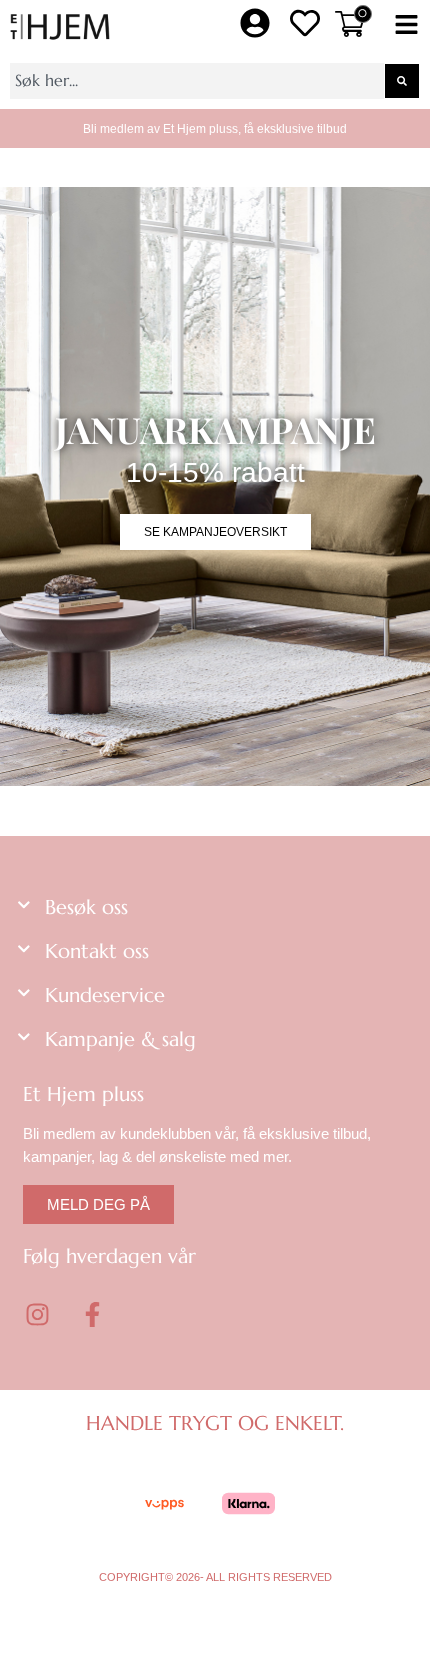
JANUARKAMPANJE (215, 429)
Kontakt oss (97, 951)
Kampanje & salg (120, 1039)
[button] (406, 26)
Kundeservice (105, 995)
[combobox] (197, 81)
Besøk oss (86, 907)
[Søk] (402, 81)
